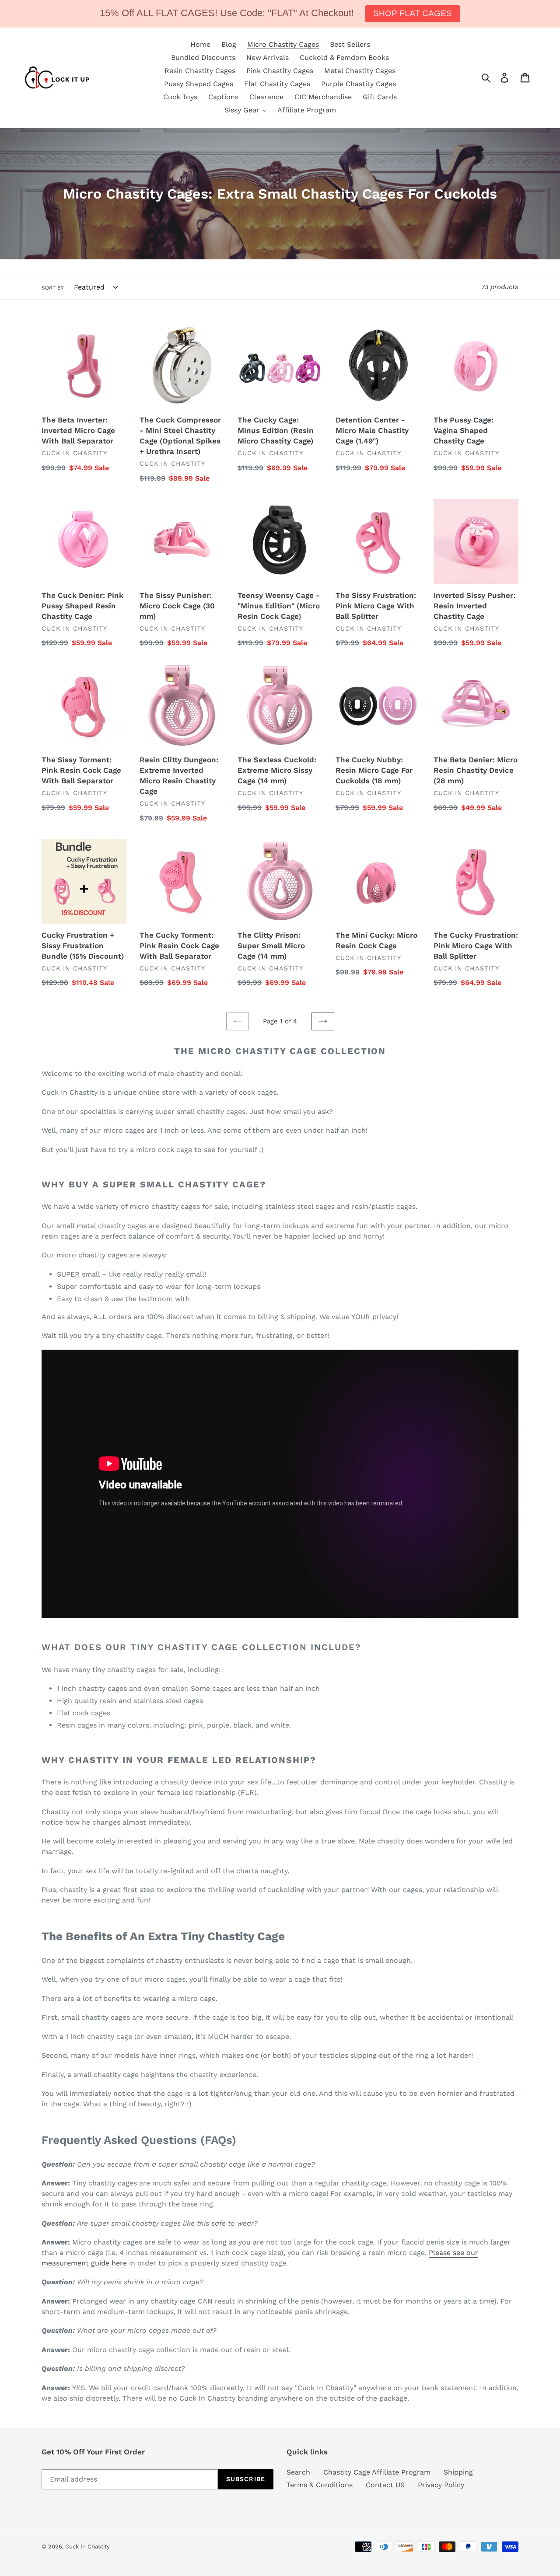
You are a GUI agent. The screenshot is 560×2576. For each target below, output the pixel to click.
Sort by (53, 288)
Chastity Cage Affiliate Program (377, 2472)
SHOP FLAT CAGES (413, 13)
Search (298, 2472)
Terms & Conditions (320, 2485)
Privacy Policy (441, 2485)
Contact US (385, 2485)
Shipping (458, 2472)
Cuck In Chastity (87, 2546)
